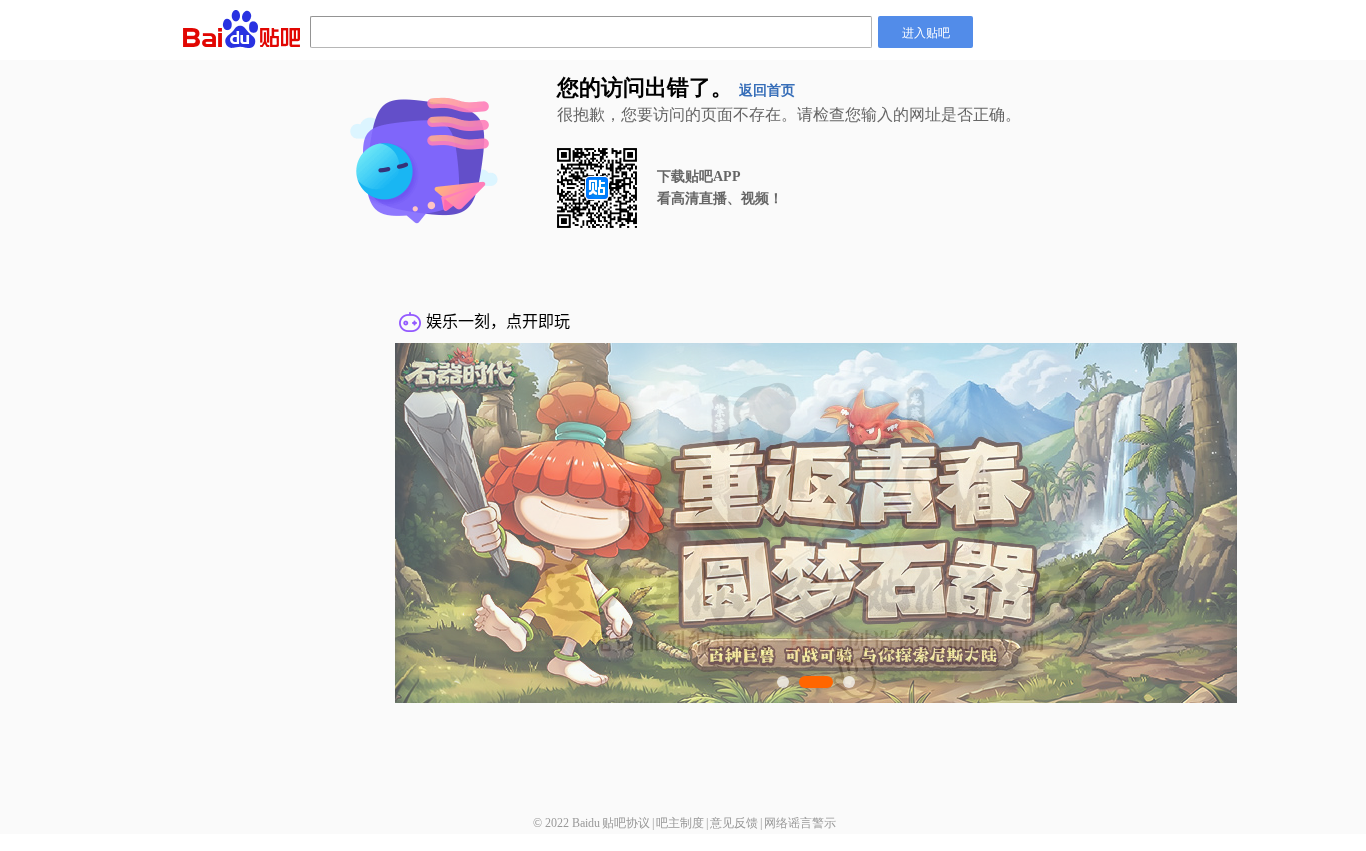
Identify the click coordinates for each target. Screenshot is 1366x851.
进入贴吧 (926, 31)
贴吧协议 (626, 823)
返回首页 (767, 90)
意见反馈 (734, 823)
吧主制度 (680, 823)
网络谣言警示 (800, 823)
